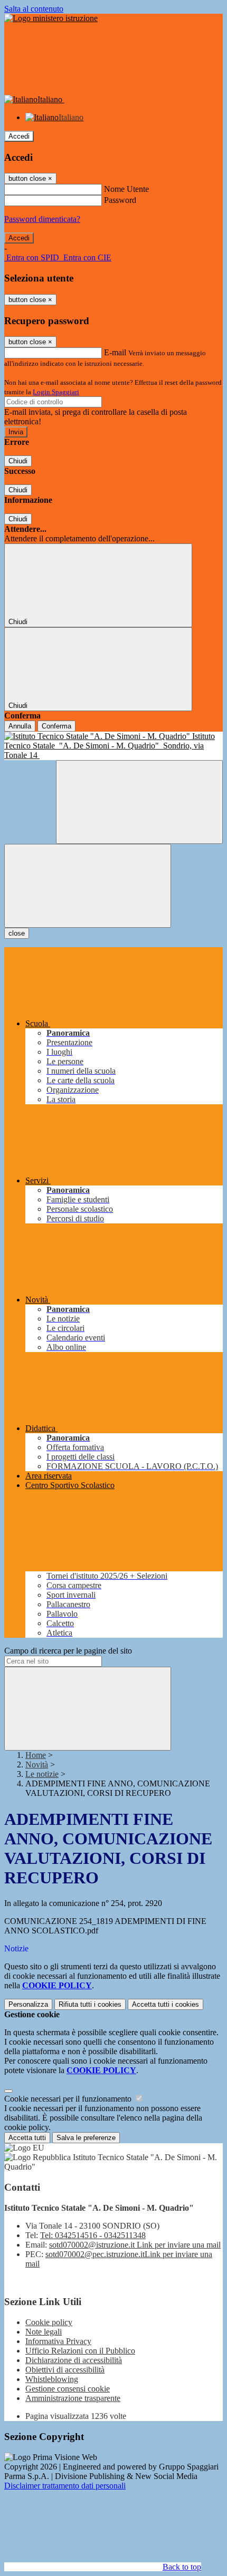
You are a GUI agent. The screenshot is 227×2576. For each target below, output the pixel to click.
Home (36, 1755)
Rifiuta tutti (90, 2004)
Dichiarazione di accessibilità (74, 2360)
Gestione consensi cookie (68, 2389)
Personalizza (28, 2004)
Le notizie (42, 1774)
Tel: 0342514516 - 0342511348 (93, 2235)
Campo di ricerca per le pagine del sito (68, 1651)
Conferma (56, 726)
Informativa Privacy (58, 2341)
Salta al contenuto (34, 9)
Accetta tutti (165, 2004)
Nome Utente (126, 189)
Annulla (20, 726)
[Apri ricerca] (139, 802)
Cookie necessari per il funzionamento (69, 2099)
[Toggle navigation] (88, 886)
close (17, 933)
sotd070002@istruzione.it (135, 2245)
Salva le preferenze (86, 2138)
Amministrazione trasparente (73, 2398)
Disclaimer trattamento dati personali (65, 2486)
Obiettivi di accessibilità (65, 2370)
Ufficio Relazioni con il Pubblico (80, 2351)
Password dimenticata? (42, 219)
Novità (37, 1765)
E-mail (115, 352)
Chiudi (18, 461)
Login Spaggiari (56, 392)
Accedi (19, 136)
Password (120, 200)
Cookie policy (49, 2322)
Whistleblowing (52, 2379)
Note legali (44, 2332)
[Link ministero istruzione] (51, 18)
